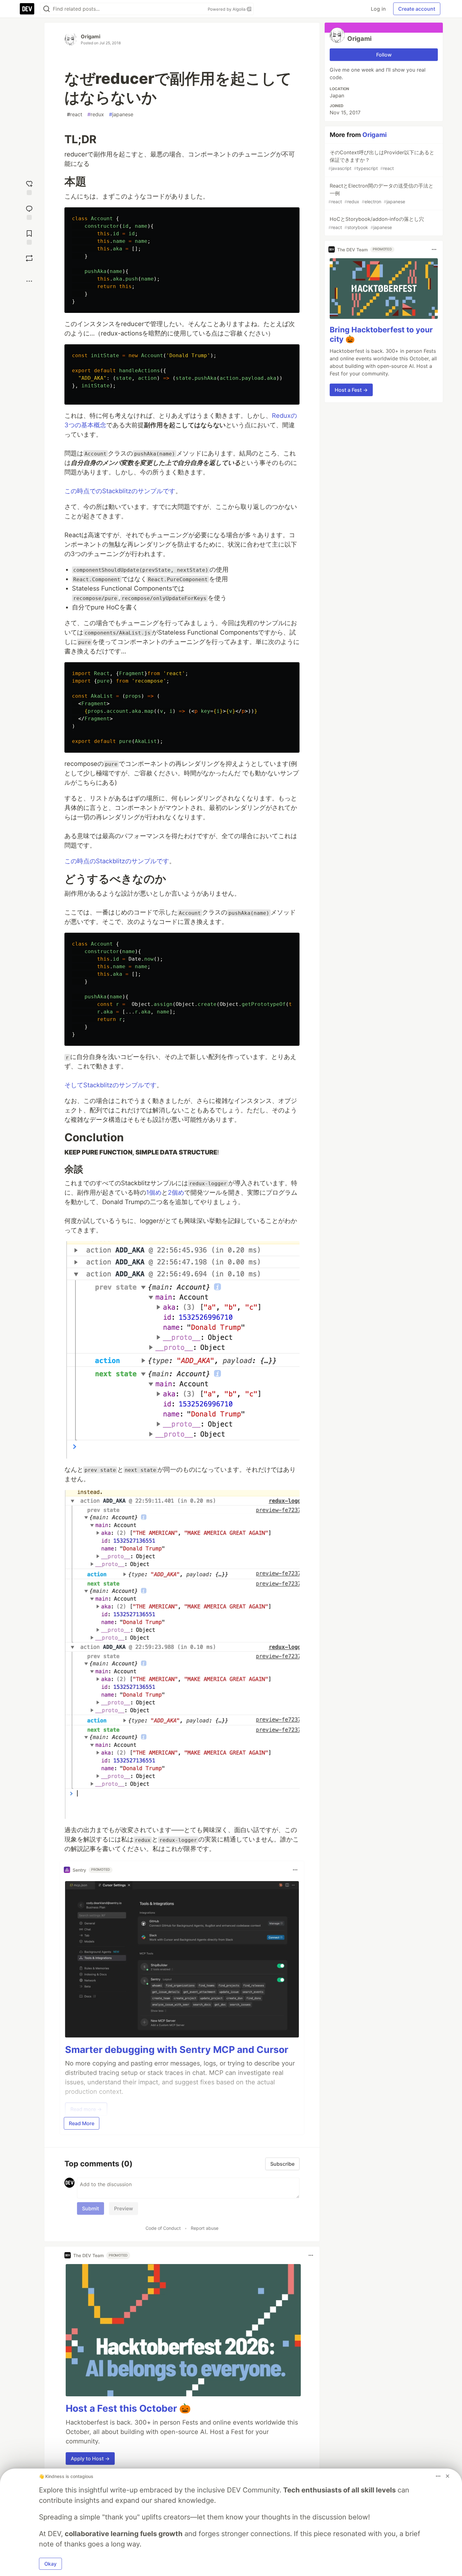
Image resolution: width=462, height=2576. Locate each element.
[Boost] (29, 258)
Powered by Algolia (227, 9)
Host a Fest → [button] (351, 390)
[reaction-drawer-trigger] (29, 187)
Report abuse (205, 2228)
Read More (82, 2123)
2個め (176, 1192)
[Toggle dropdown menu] (295, 1870)
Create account (417, 9)
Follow (384, 55)
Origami (91, 36)
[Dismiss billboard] (448, 2476)
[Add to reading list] (29, 237)
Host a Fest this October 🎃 (128, 2408)
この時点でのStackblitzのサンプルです (120, 491)
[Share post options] (29, 281)
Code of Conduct (163, 2228)
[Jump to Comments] (29, 212)
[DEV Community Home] (27, 9)
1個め (154, 1192)
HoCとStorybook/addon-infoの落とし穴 (376, 223)
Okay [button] (50, 2564)
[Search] (47, 9)
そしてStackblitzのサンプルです (110, 1085)
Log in (378, 9)
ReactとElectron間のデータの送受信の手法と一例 (381, 193)
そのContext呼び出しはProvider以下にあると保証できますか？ (381, 160)
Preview (124, 2208)
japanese (121, 114)
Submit (91, 2208)
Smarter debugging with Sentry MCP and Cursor (177, 2049)
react (75, 114)
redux (96, 114)
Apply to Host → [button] (90, 2459)
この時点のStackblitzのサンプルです (117, 861)
